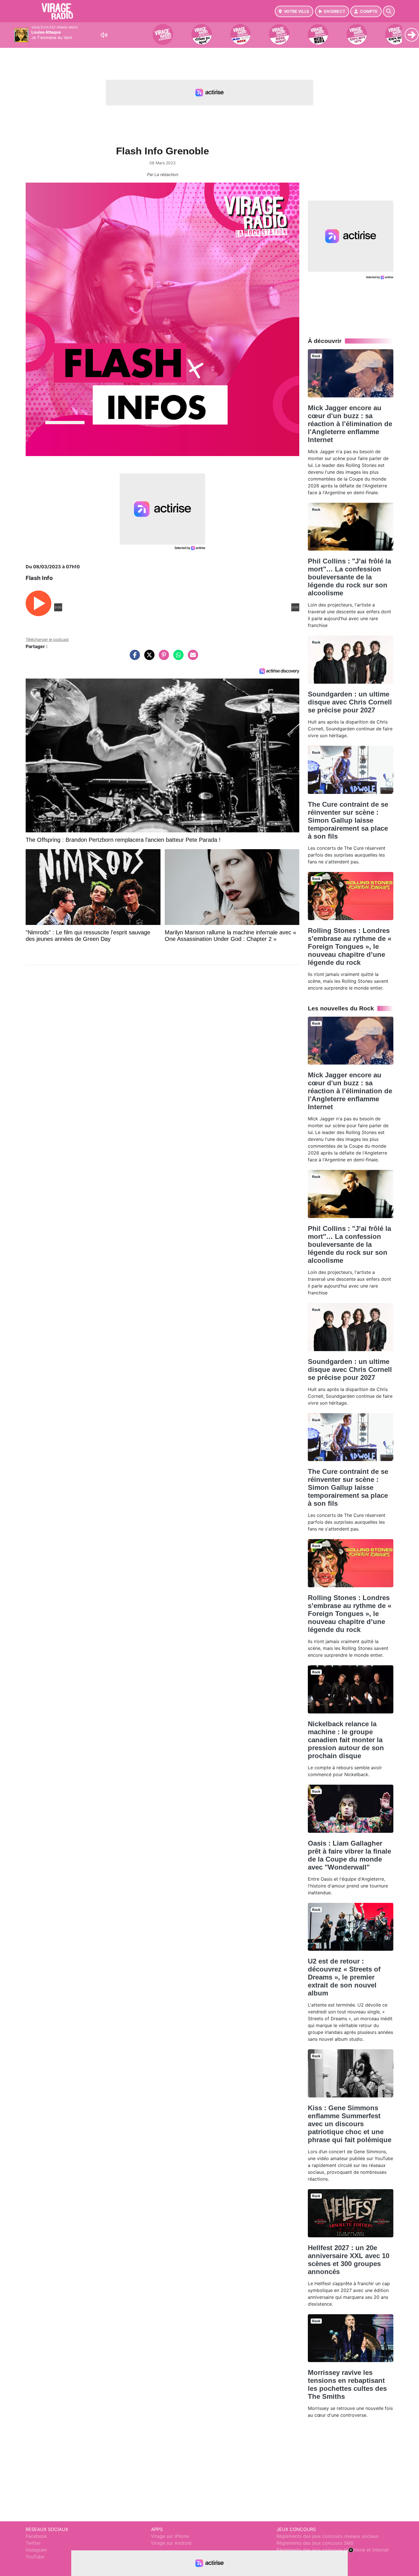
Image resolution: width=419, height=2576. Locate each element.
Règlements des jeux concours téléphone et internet (333, 2550)
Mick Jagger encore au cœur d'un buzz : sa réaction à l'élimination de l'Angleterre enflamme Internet (350, 424)
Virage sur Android (171, 2543)
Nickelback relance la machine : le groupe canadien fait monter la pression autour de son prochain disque (346, 1740)
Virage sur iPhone (170, 2536)
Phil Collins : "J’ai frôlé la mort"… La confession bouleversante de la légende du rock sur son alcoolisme (349, 577)
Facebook (36, 2536)
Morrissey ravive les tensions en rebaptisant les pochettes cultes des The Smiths (347, 2384)
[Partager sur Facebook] (133, 658)
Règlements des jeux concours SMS (315, 2543)
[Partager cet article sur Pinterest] (162, 658)
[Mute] (104, 35)
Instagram (36, 2550)
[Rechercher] (389, 11)
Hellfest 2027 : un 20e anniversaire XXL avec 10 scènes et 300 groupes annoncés (349, 2260)
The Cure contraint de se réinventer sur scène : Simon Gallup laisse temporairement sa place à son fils (348, 820)
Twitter (33, 2543)
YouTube (35, 2557)
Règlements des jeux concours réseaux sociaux (328, 2536)
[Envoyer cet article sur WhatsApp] (177, 658)
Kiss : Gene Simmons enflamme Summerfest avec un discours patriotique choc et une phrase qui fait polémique (350, 2124)
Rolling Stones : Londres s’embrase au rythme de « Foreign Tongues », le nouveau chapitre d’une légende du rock (350, 946)
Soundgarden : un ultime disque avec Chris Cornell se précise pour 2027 (350, 702)
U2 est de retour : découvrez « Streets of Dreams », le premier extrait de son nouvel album (344, 1977)
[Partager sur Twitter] (148, 658)
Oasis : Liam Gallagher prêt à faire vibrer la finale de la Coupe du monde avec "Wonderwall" (349, 1855)
